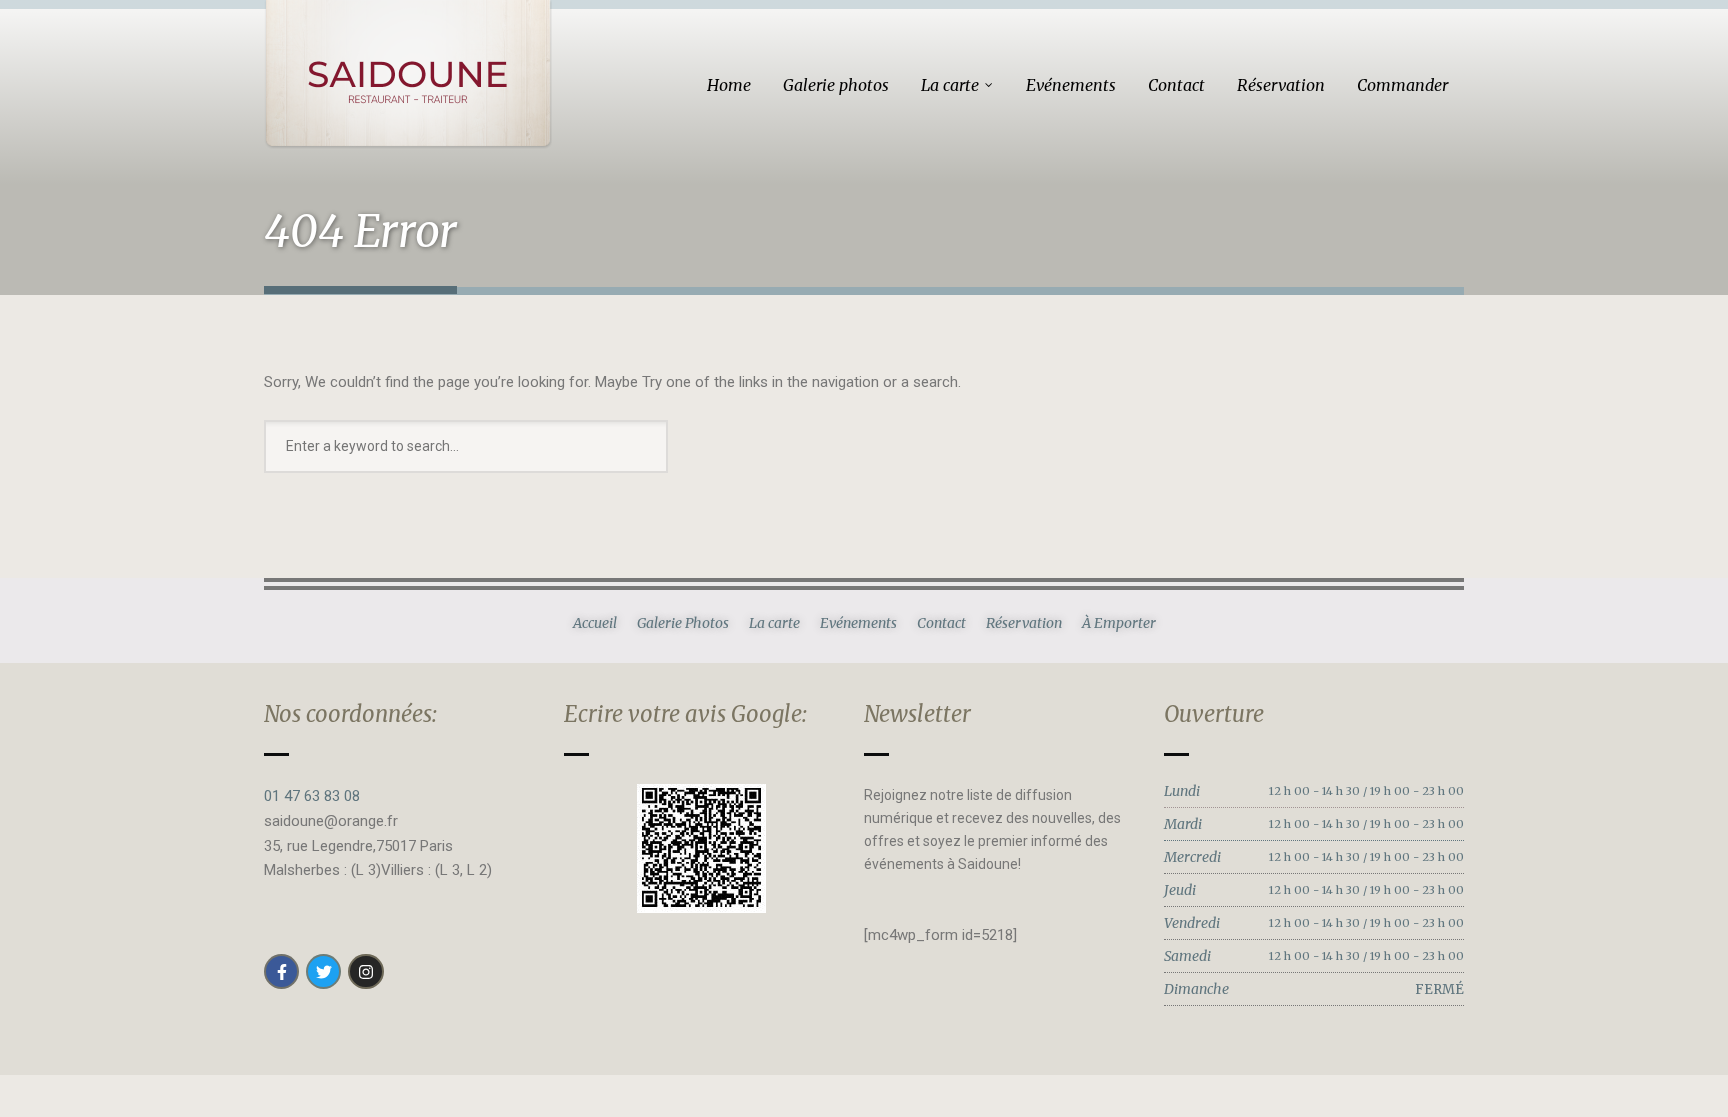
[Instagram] (365, 971)
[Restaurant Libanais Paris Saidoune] (408, 74)
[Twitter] (323, 971)
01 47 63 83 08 (312, 796)
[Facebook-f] (281, 971)
